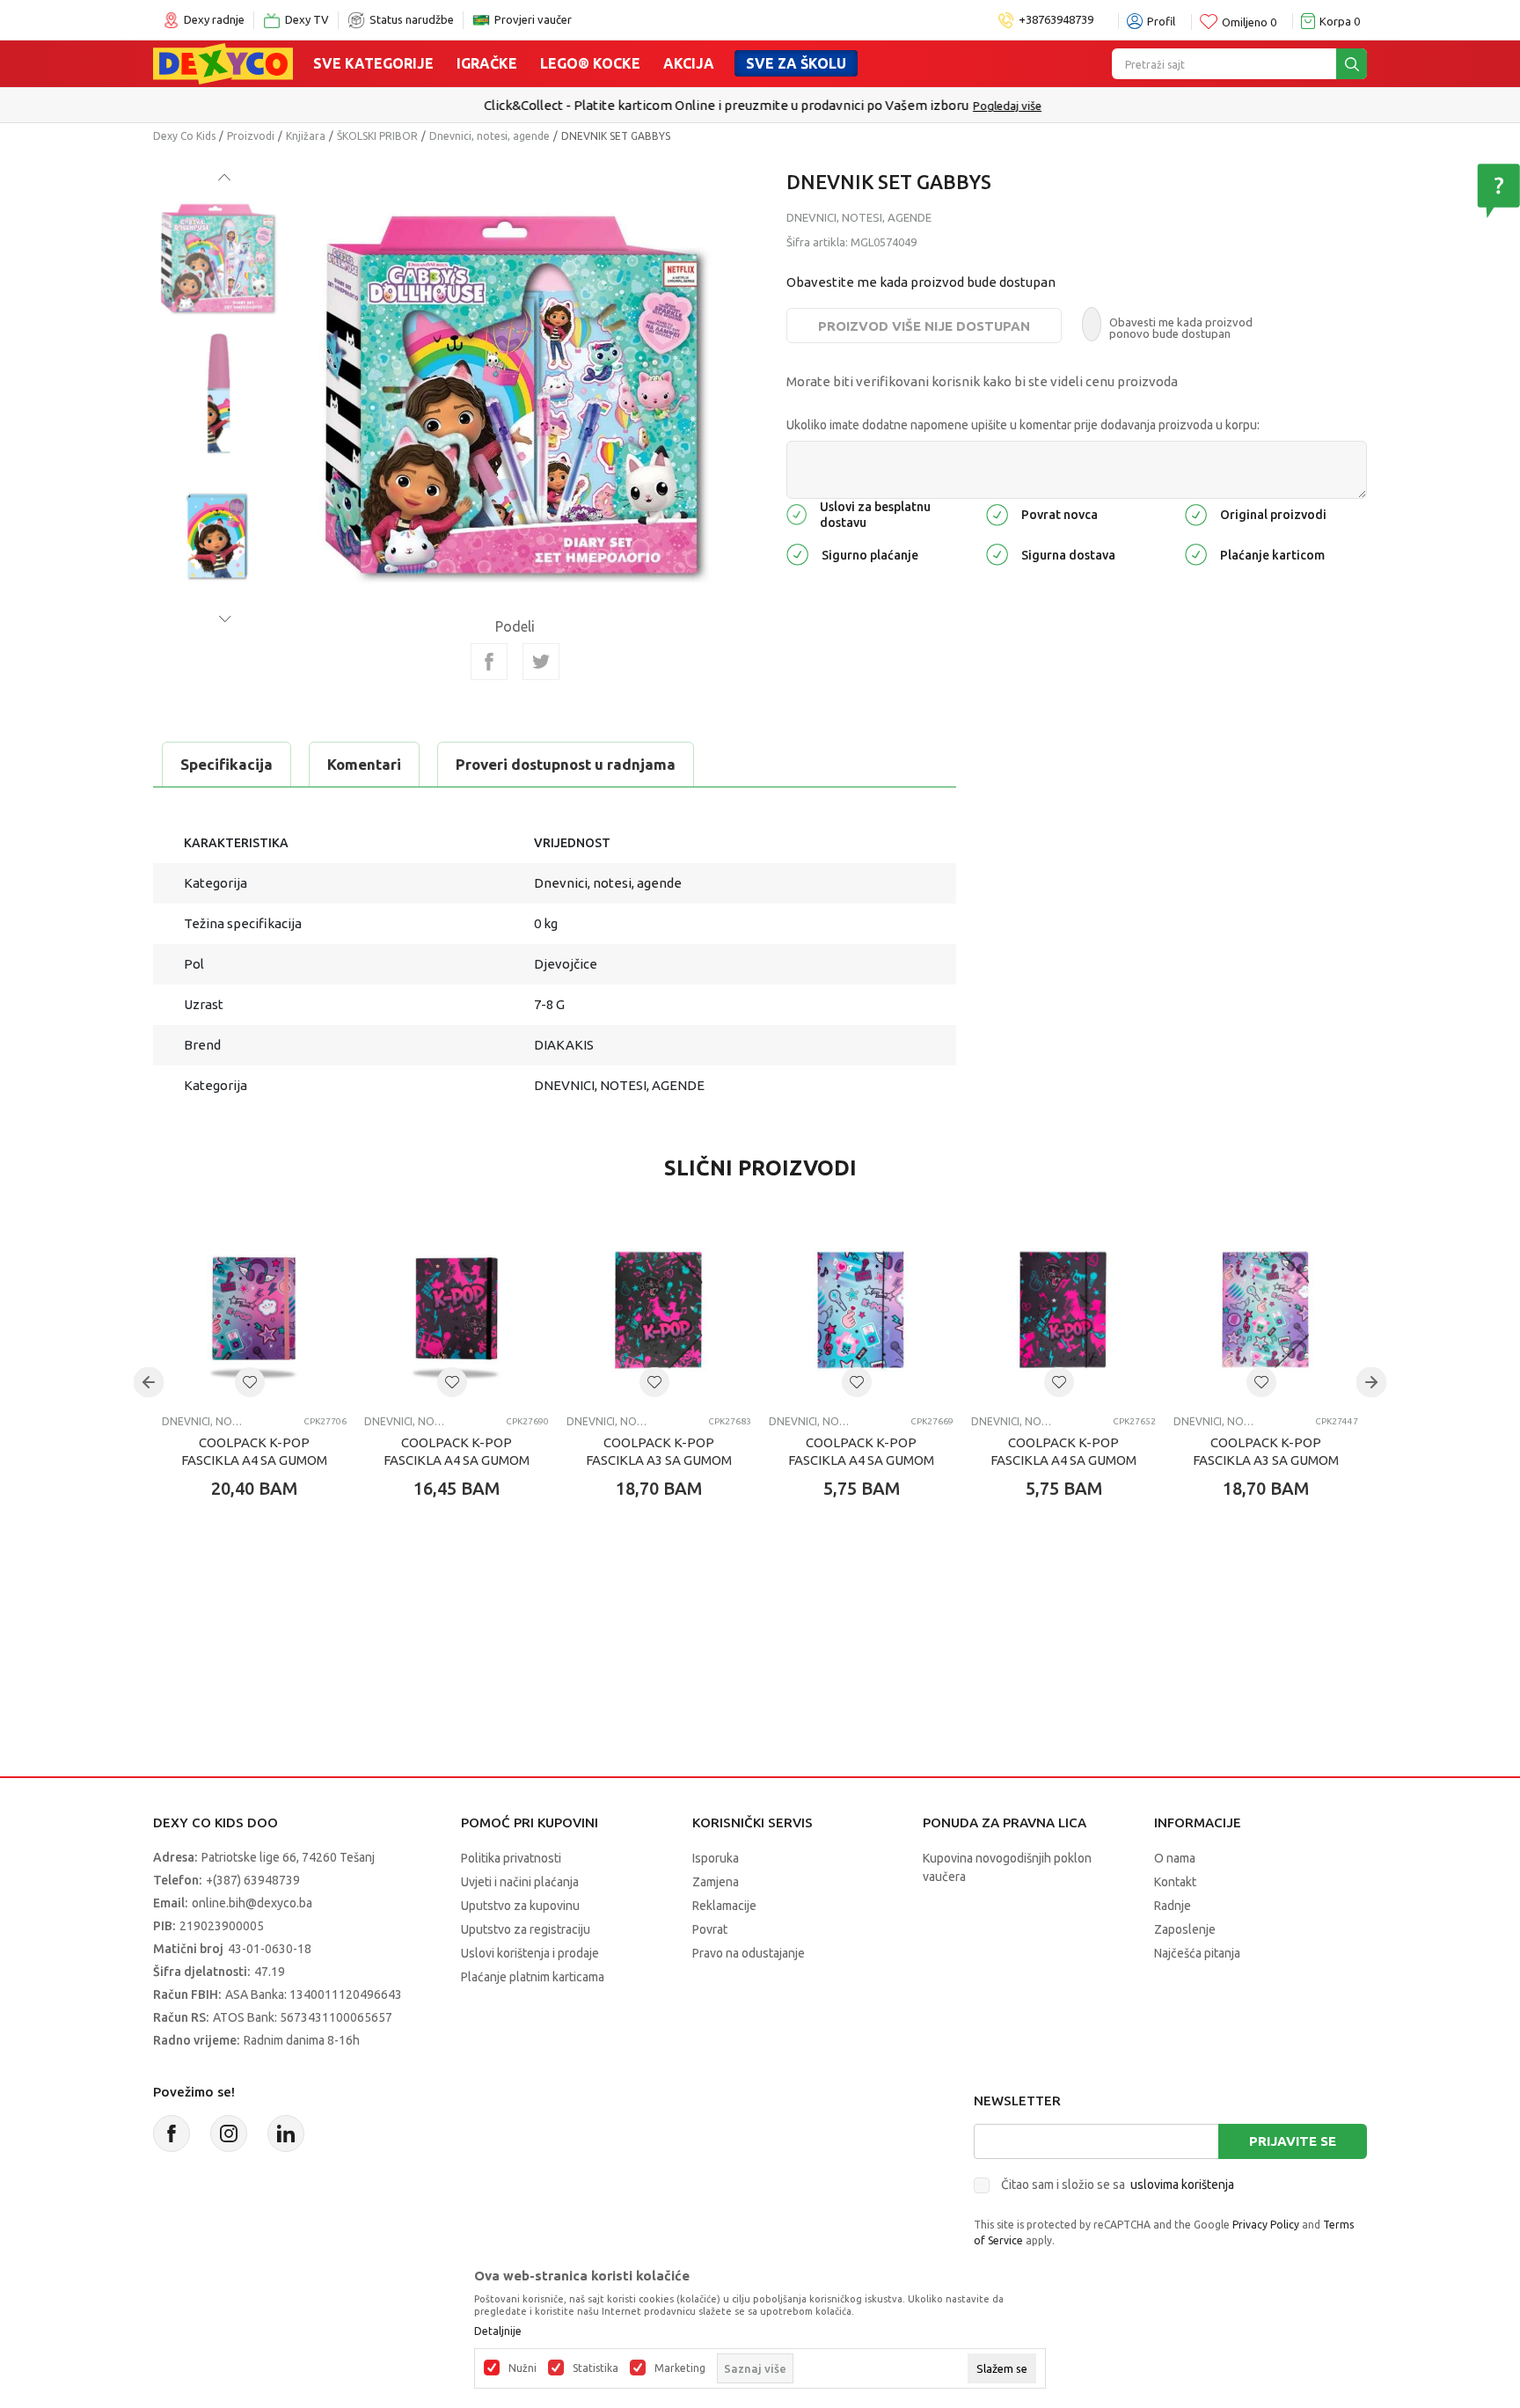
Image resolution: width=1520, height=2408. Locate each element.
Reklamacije (724, 1906)
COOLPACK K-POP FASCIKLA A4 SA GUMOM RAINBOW (254, 1460)
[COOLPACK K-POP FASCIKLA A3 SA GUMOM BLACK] (659, 1309)
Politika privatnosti (511, 1858)
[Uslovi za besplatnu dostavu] (797, 513)
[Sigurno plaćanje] (797, 553)
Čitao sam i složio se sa (1118, 2185)
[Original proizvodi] (1196, 513)
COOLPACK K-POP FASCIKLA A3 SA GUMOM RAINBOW (1266, 1460)
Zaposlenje (1185, 1929)
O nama (1175, 1858)
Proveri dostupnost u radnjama (566, 764)
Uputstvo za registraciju (526, 1929)
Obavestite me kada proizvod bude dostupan (921, 282)
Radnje (1173, 1906)
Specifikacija (227, 764)
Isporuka (716, 1858)
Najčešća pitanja (1197, 1953)
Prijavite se (1293, 2141)
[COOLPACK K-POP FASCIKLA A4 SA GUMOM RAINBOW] (254, 1309)
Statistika (596, 2368)
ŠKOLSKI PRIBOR (377, 136)
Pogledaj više (1005, 106)
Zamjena (716, 1882)
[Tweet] (541, 662)
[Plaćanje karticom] (1196, 553)
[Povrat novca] (997, 513)
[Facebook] (489, 662)
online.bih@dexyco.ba (252, 1903)
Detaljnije (498, 2331)
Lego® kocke (590, 63)
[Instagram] (229, 2134)
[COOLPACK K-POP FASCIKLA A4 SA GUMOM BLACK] (457, 1309)
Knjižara (306, 136)
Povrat (710, 1929)
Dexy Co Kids (184, 136)
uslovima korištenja (1182, 2185)
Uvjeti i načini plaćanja (520, 1882)
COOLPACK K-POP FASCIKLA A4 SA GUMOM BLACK (457, 1460)
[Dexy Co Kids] (223, 62)
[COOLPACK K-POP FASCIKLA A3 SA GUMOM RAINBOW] (1266, 1309)
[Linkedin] (286, 2134)
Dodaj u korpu (263, 1592)
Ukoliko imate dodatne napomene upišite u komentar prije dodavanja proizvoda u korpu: (1023, 425)
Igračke (487, 63)
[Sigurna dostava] (997, 553)
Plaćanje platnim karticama (533, 1977)
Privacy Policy (1266, 2225)
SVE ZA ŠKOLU (796, 63)
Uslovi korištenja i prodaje (530, 1953)
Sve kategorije (373, 63)
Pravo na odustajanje (749, 1953)
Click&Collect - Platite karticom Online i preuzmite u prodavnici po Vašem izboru (723, 105)
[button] (250, 1382)
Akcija (689, 63)
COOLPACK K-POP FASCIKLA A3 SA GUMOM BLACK (659, 1460)
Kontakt (1175, 1882)
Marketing (680, 2368)
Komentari (364, 764)
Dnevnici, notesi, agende (490, 136)
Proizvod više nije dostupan (924, 326)
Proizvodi (251, 136)
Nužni (522, 2368)
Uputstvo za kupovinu (520, 1906)
